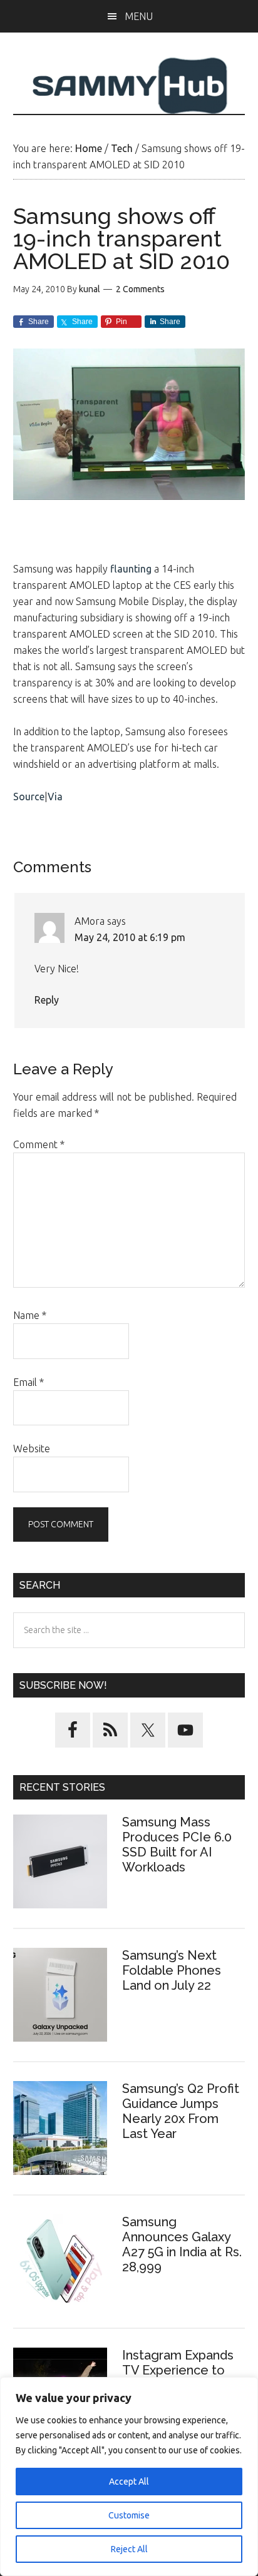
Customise (129, 2515)
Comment (39, 1144)
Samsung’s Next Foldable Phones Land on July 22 (172, 1970)
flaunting (131, 569)
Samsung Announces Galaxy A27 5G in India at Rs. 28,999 (182, 2244)
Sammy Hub (129, 86)
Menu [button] (139, 16)
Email (28, 1382)
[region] (129, 2477)
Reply (47, 1000)
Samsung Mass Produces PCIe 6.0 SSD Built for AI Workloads (177, 1845)
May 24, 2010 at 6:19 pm (130, 937)
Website (32, 1448)
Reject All (129, 2549)
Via (55, 797)
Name (30, 1315)
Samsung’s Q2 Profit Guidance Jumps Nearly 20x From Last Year (181, 2111)
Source (29, 797)
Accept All (129, 2482)
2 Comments (140, 289)
